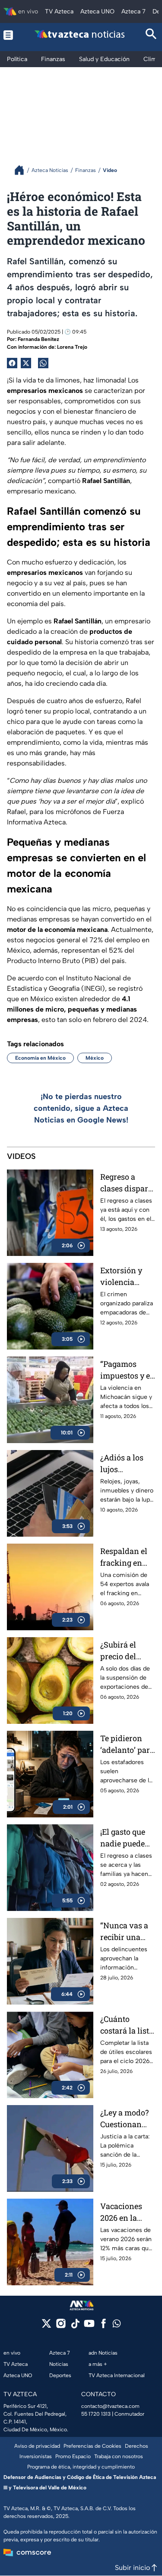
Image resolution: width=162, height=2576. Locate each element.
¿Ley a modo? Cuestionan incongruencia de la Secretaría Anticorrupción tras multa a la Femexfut (127, 2119)
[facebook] (103, 2326)
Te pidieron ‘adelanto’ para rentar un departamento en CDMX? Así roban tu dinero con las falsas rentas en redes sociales (127, 1744)
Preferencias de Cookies (92, 2446)
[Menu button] (10, 35)
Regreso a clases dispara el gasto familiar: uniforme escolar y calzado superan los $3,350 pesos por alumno (126, 1183)
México (95, 1058)
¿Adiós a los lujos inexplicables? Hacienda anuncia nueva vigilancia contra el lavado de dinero (128, 1464)
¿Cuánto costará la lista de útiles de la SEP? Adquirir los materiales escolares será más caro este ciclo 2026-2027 (127, 2025)
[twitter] (46, 2326)
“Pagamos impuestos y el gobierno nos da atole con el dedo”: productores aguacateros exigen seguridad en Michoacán (126, 1370)
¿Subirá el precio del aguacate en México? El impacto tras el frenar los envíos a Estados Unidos (127, 1651)
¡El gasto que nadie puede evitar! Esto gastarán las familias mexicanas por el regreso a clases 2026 (127, 1838)
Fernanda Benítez (38, 339)
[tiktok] (75, 2326)
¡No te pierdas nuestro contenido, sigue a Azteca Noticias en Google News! (81, 1108)
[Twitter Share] (26, 363)
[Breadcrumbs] (23, 170)
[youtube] (89, 2326)
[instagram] (61, 2326)
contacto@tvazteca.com (110, 2406)
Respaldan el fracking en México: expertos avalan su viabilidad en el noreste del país (124, 1557)
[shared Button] (43, 363)
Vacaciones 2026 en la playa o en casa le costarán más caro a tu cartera (125, 2212)
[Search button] (151, 35)
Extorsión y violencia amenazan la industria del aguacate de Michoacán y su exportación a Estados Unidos (127, 1277)
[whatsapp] (117, 2325)
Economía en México (40, 1058)
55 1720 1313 (96, 2414)
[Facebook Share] (12, 363)
